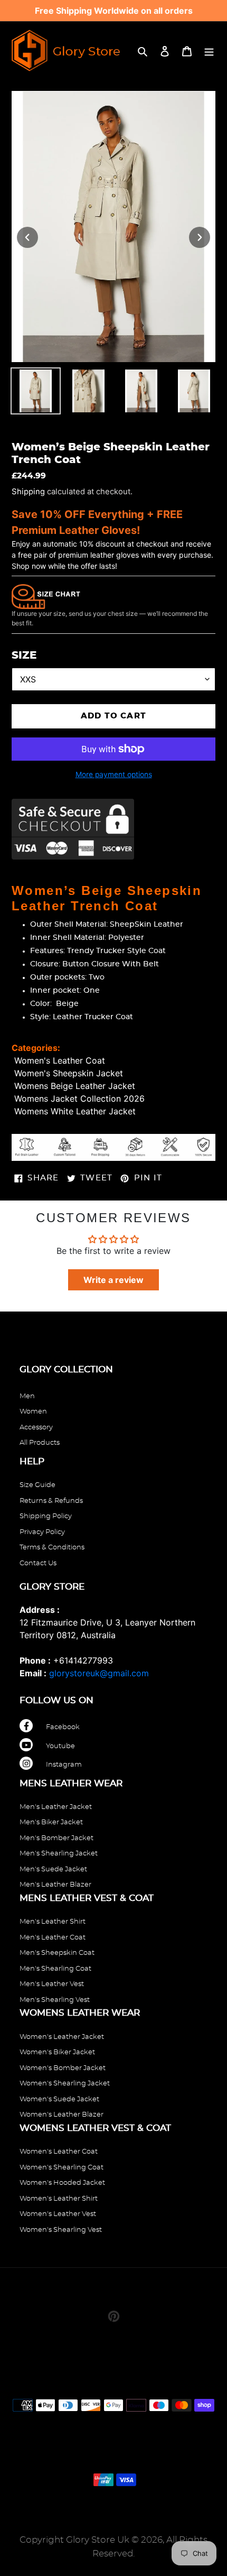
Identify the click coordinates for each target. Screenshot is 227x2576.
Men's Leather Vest (52, 1984)
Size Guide (37, 1485)
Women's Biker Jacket (57, 2052)
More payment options (114, 774)
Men (27, 1396)
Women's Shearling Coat (62, 2168)
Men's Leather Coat (53, 1938)
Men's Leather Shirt (53, 1922)
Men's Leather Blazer (55, 1885)
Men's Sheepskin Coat (57, 1953)
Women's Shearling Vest (61, 2230)
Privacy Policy (42, 1532)
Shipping (28, 492)
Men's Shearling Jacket (59, 1854)
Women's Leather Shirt (59, 2199)
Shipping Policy (46, 1516)
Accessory (36, 1428)
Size (24, 655)
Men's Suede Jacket (53, 1869)
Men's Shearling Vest (55, 2000)
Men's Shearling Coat (55, 1969)
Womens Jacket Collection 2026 (79, 1098)
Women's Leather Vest (58, 2214)
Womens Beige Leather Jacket (75, 1086)
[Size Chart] (46, 596)
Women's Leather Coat (60, 1060)
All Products (40, 1443)
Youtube (60, 1746)
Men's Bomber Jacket (56, 1838)
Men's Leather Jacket (56, 1807)
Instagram (64, 1765)
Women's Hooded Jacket (62, 2183)
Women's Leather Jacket (62, 2037)
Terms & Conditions (52, 1548)
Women (33, 1412)
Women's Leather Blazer (62, 2115)
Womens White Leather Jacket (75, 1111)
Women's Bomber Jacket (63, 2068)
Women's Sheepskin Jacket (69, 1073)
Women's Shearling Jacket (65, 2084)
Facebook (63, 1727)
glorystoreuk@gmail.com (99, 1673)
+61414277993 (83, 1660)
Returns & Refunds (51, 1501)
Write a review (113, 1280)
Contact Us (38, 1563)
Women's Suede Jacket (59, 2099)
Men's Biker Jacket (51, 1822)
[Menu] (209, 50)
